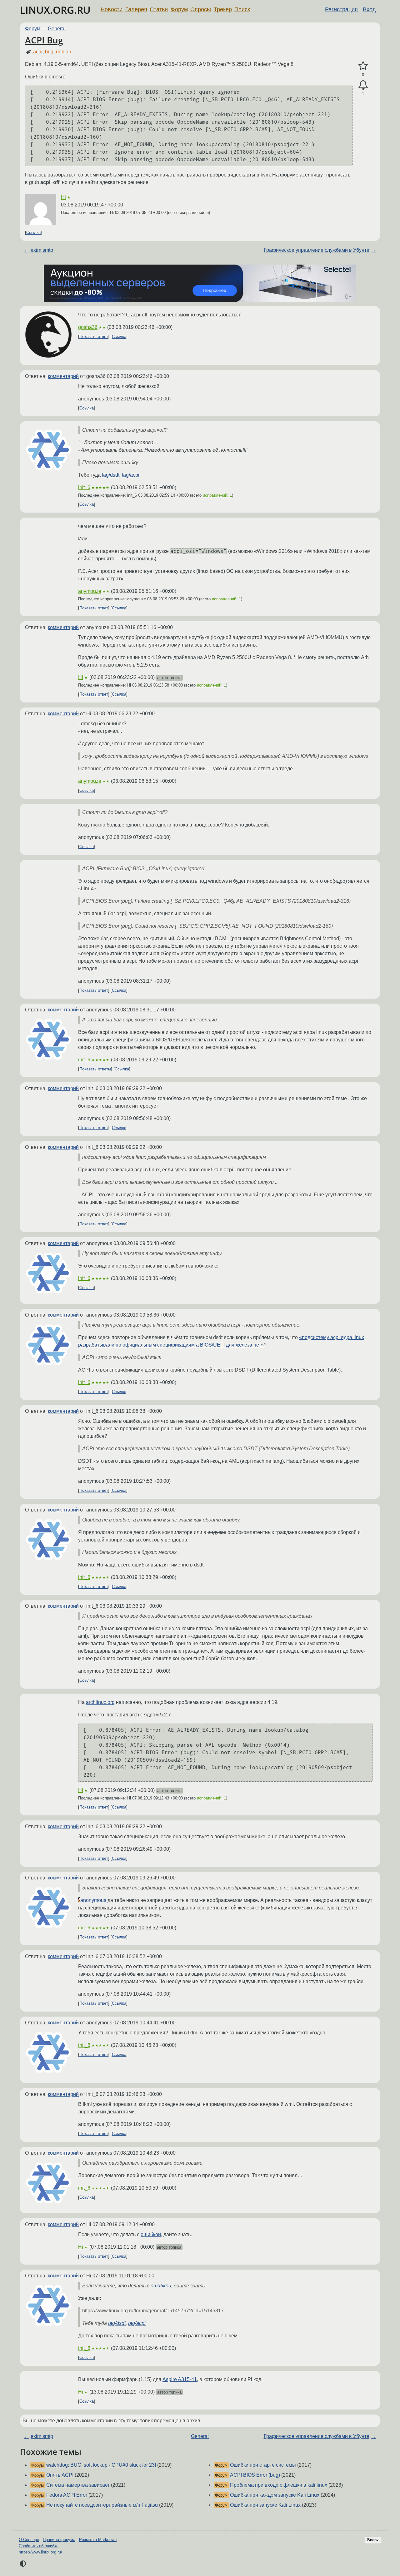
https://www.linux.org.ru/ (40, 2552)
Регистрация (341, 9)
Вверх (373, 2540)
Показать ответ (94, 337)
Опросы (201, 9)
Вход (369, 9)
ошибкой (151, 2234)
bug (49, 52)
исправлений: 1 (217, 495)
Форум (179, 9)
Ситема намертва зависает (78, 2485)
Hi (63, 197)
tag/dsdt (111, 475)
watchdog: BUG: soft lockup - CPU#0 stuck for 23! (101, 2465)
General (57, 29)
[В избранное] (363, 66)
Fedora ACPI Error (67, 2495)
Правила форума (59, 2540)
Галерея (136, 9)
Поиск (242, 9)
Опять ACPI (60, 2475)
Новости (112, 9)
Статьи (159, 9)
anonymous (93, 1900)
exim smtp (42, 250)
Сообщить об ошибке (39, 2546)
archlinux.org (100, 1702)
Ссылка (33, 233)
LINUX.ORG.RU (55, 10)
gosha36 (88, 327)
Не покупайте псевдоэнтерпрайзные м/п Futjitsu (102, 2505)
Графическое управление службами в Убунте (317, 250)
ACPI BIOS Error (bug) (255, 2475)
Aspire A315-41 (180, 2379)
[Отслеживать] (363, 85)
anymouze (90, 591)
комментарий (63, 376)
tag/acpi (131, 475)
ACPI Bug (44, 40)
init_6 (84, 487)
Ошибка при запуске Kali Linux (265, 2505)
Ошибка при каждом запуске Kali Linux (275, 2495)
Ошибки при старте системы (263, 2465)
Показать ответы (95, 1069)
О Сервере (29, 2540)
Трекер (223, 9)
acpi (38, 52)
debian (64, 52)
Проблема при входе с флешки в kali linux (279, 2485)
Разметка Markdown (98, 2540)
